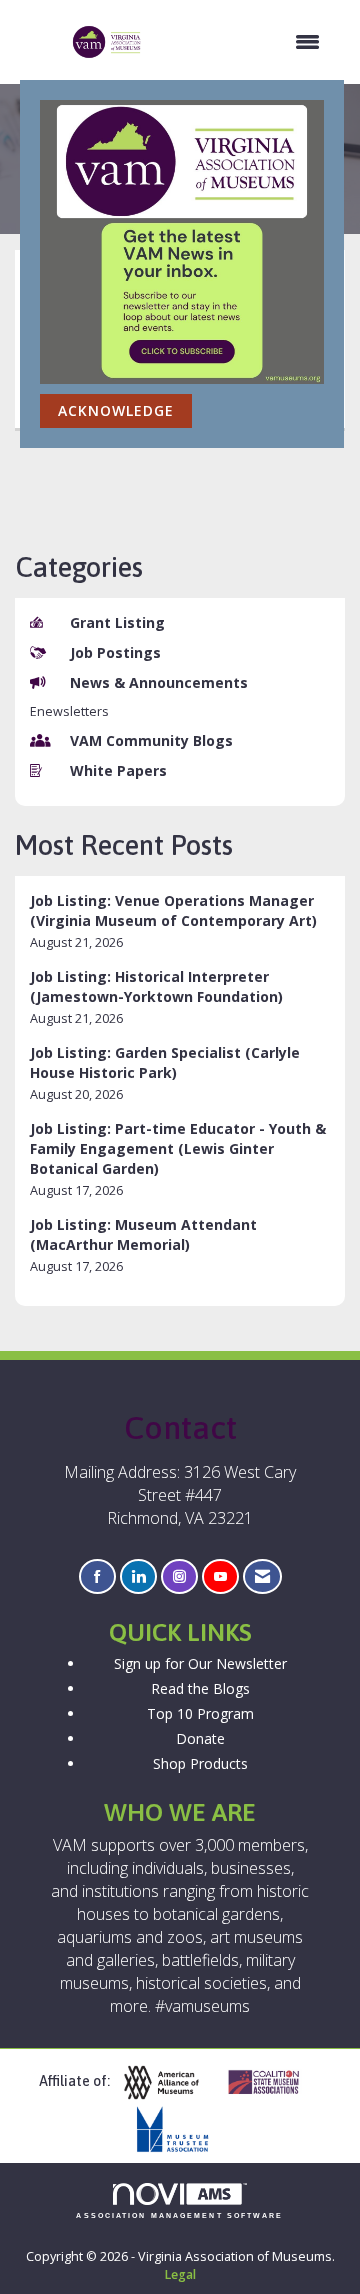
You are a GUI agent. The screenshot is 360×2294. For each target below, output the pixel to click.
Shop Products (200, 1763)
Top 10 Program (200, 1713)
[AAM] (169, 2082)
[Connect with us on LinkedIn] (138, 1576)
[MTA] (180, 2129)
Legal (180, 2274)
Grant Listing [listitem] (117, 622)
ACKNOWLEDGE (116, 410)
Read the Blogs (200, 1688)
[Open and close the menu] (241, 42)
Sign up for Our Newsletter (200, 1663)
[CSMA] (272, 2082)
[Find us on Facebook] (97, 1576)
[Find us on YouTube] (220, 1576)
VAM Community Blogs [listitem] (151, 740)
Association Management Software (179, 2215)
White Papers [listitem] (118, 770)
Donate (200, 1738)
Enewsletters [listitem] (69, 711)
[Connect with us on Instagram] (179, 1576)
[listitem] (180, 921)
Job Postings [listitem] (115, 652)
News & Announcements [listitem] (159, 682)
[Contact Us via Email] (262, 1576)
